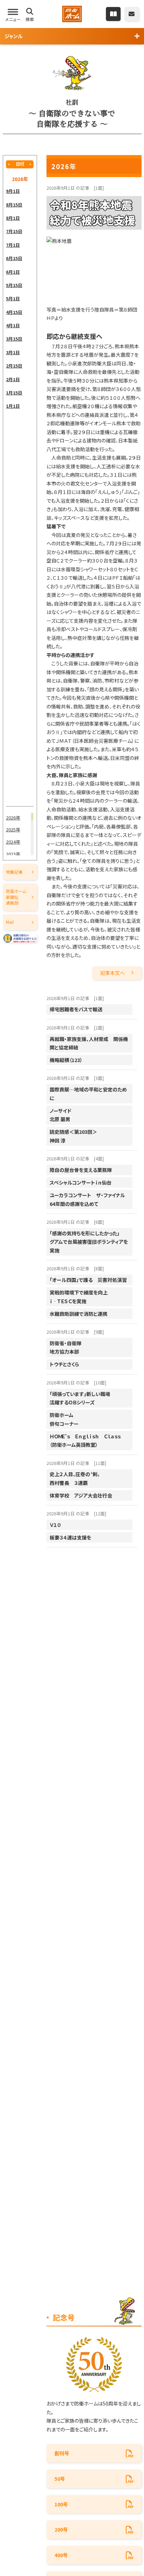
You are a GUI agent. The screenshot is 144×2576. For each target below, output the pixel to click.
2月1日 (13, 379)
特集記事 (14, 872)
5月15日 (14, 285)
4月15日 (14, 312)
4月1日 (13, 325)
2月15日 (14, 366)
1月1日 (13, 406)
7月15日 (14, 231)
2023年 (13, 854)
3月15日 (14, 339)
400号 (61, 2555)
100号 (61, 2504)
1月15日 (14, 393)
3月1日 (13, 352)
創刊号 (62, 2453)
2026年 (13, 818)
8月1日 (13, 218)
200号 (61, 2529)
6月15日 (14, 258)
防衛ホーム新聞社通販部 (16, 897)
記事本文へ (113, 973)
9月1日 (13, 191)
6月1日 (13, 272)
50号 (60, 2479)
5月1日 (13, 298)
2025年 (13, 829)
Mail (10, 922)
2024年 (13, 842)
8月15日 (14, 205)
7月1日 (13, 245)
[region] (20, 495)
